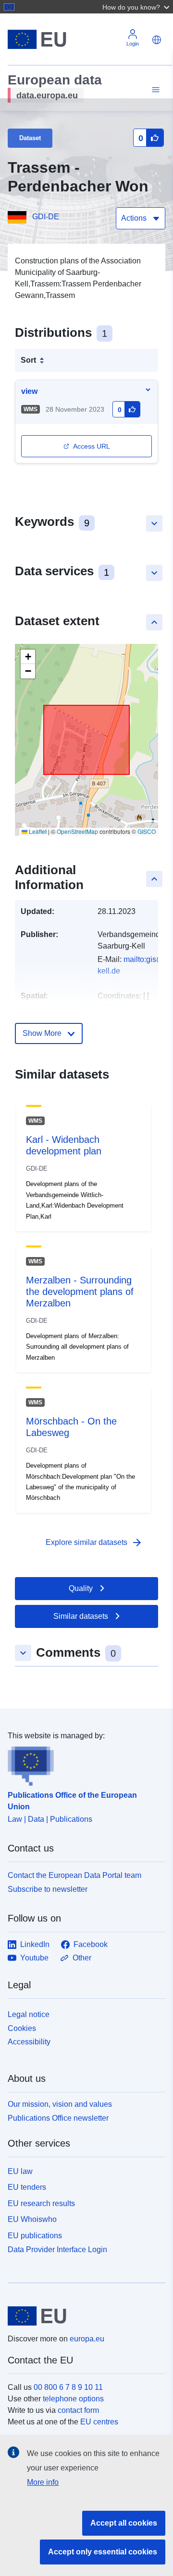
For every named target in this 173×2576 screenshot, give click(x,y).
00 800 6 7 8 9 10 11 (68, 2387)
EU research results (41, 2203)
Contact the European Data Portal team (74, 1875)
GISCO (147, 831)
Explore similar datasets (94, 1543)
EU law (20, 2171)
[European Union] (83, 2316)
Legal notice (29, 2014)
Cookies (22, 2028)
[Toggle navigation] (154, 90)
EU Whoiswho (32, 2219)
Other (82, 1958)
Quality (81, 1588)
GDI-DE (46, 217)
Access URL (92, 446)
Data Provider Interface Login (57, 2250)
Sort (28, 360)
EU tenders (27, 2187)
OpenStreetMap (77, 831)
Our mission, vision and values (60, 2104)
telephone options (73, 2399)
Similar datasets (81, 1616)
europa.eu (87, 2339)
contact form (78, 2410)
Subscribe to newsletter (48, 1889)
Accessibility (29, 2042)
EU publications (35, 2236)
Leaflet (37, 831)
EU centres (99, 2422)
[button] (137, 7)
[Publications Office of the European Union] (83, 1764)
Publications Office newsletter (58, 2118)
